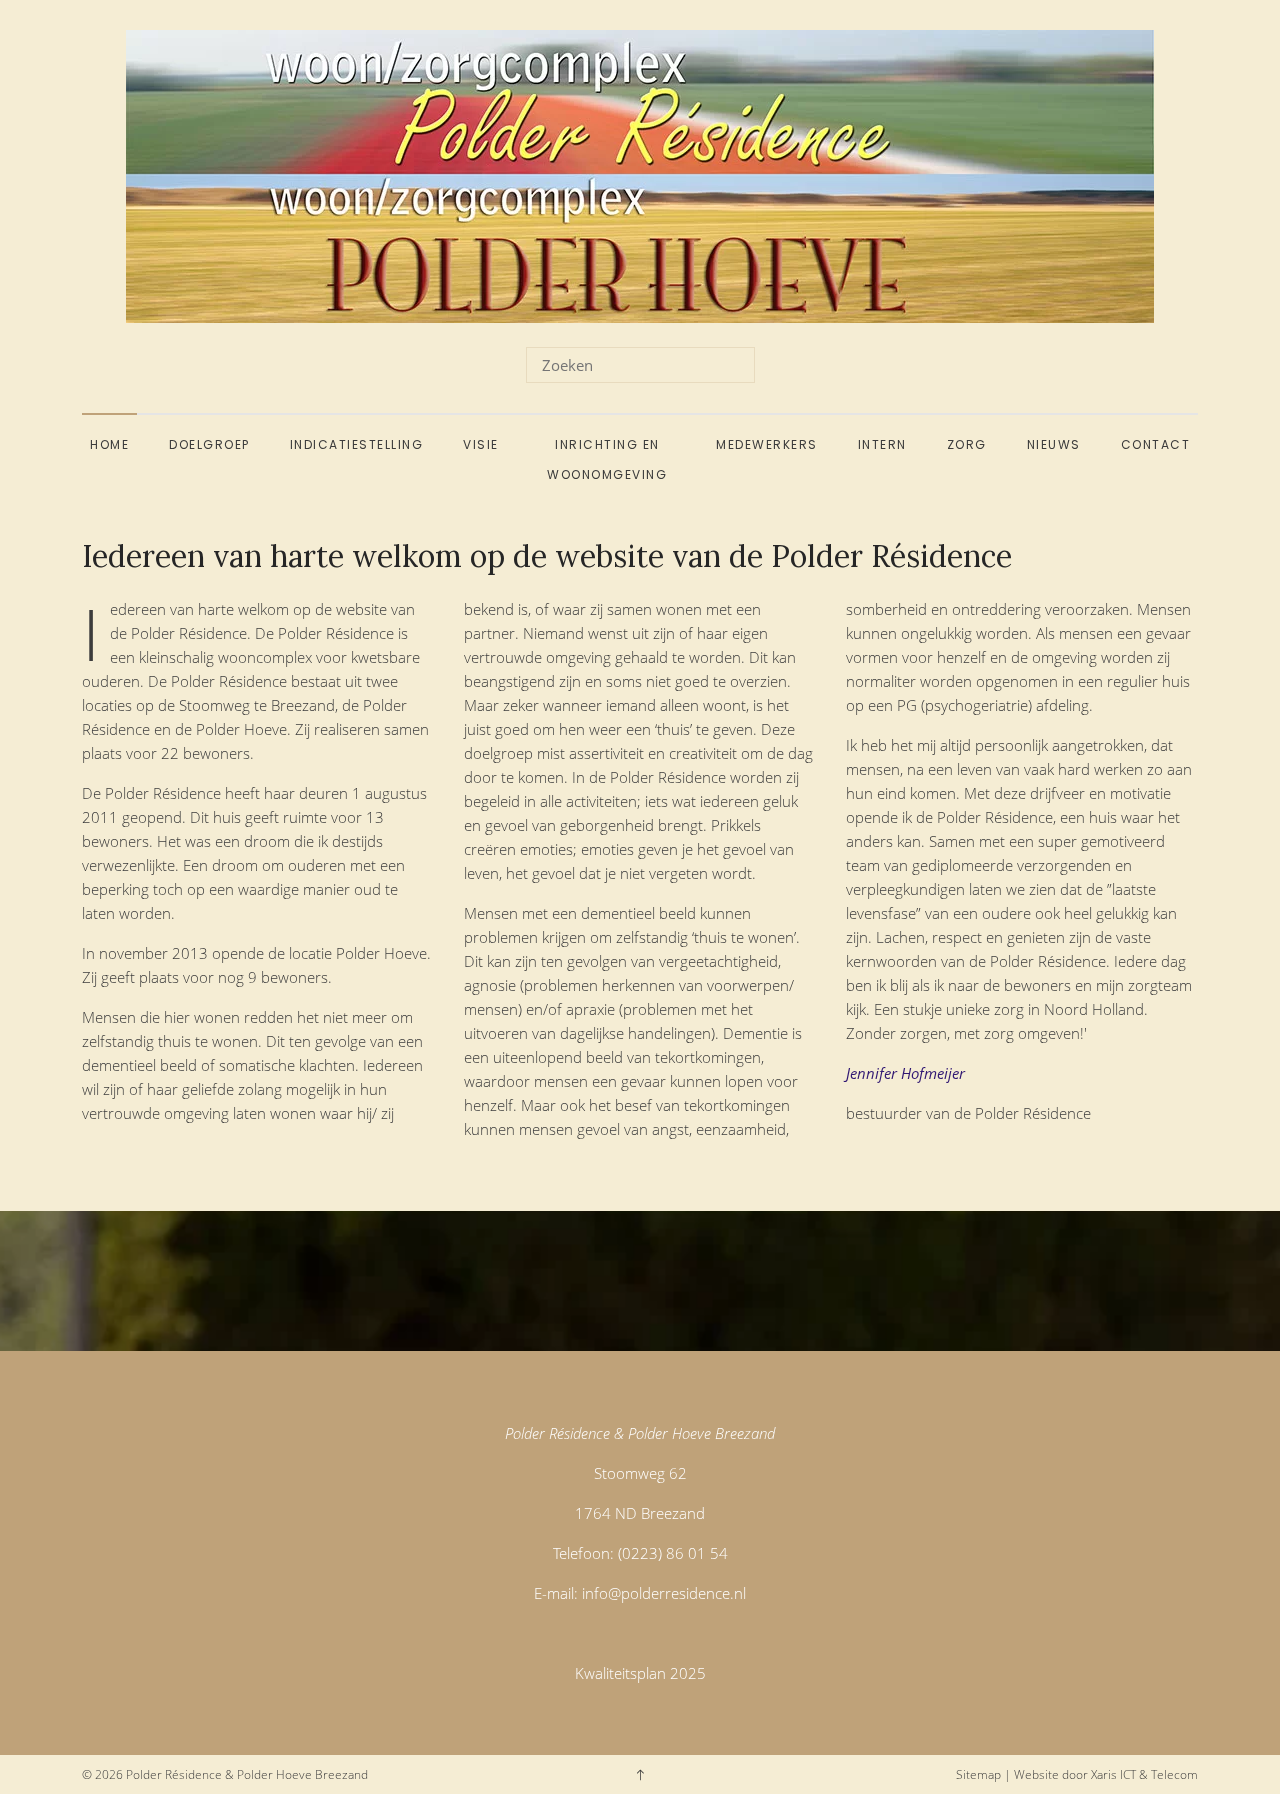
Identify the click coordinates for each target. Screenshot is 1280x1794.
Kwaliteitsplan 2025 (640, 1673)
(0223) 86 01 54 (673, 1553)
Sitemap (978, 1774)
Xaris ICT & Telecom (1144, 1774)
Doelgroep (209, 444)
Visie (481, 444)
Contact (1156, 444)
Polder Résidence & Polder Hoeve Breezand (247, 1774)
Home (109, 444)
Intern (882, 444)
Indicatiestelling (357, 444)
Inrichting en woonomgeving (607, 459)
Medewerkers (767, 444)
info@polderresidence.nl (664, 1593)
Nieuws (1054, 444)
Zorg (967, 444)
